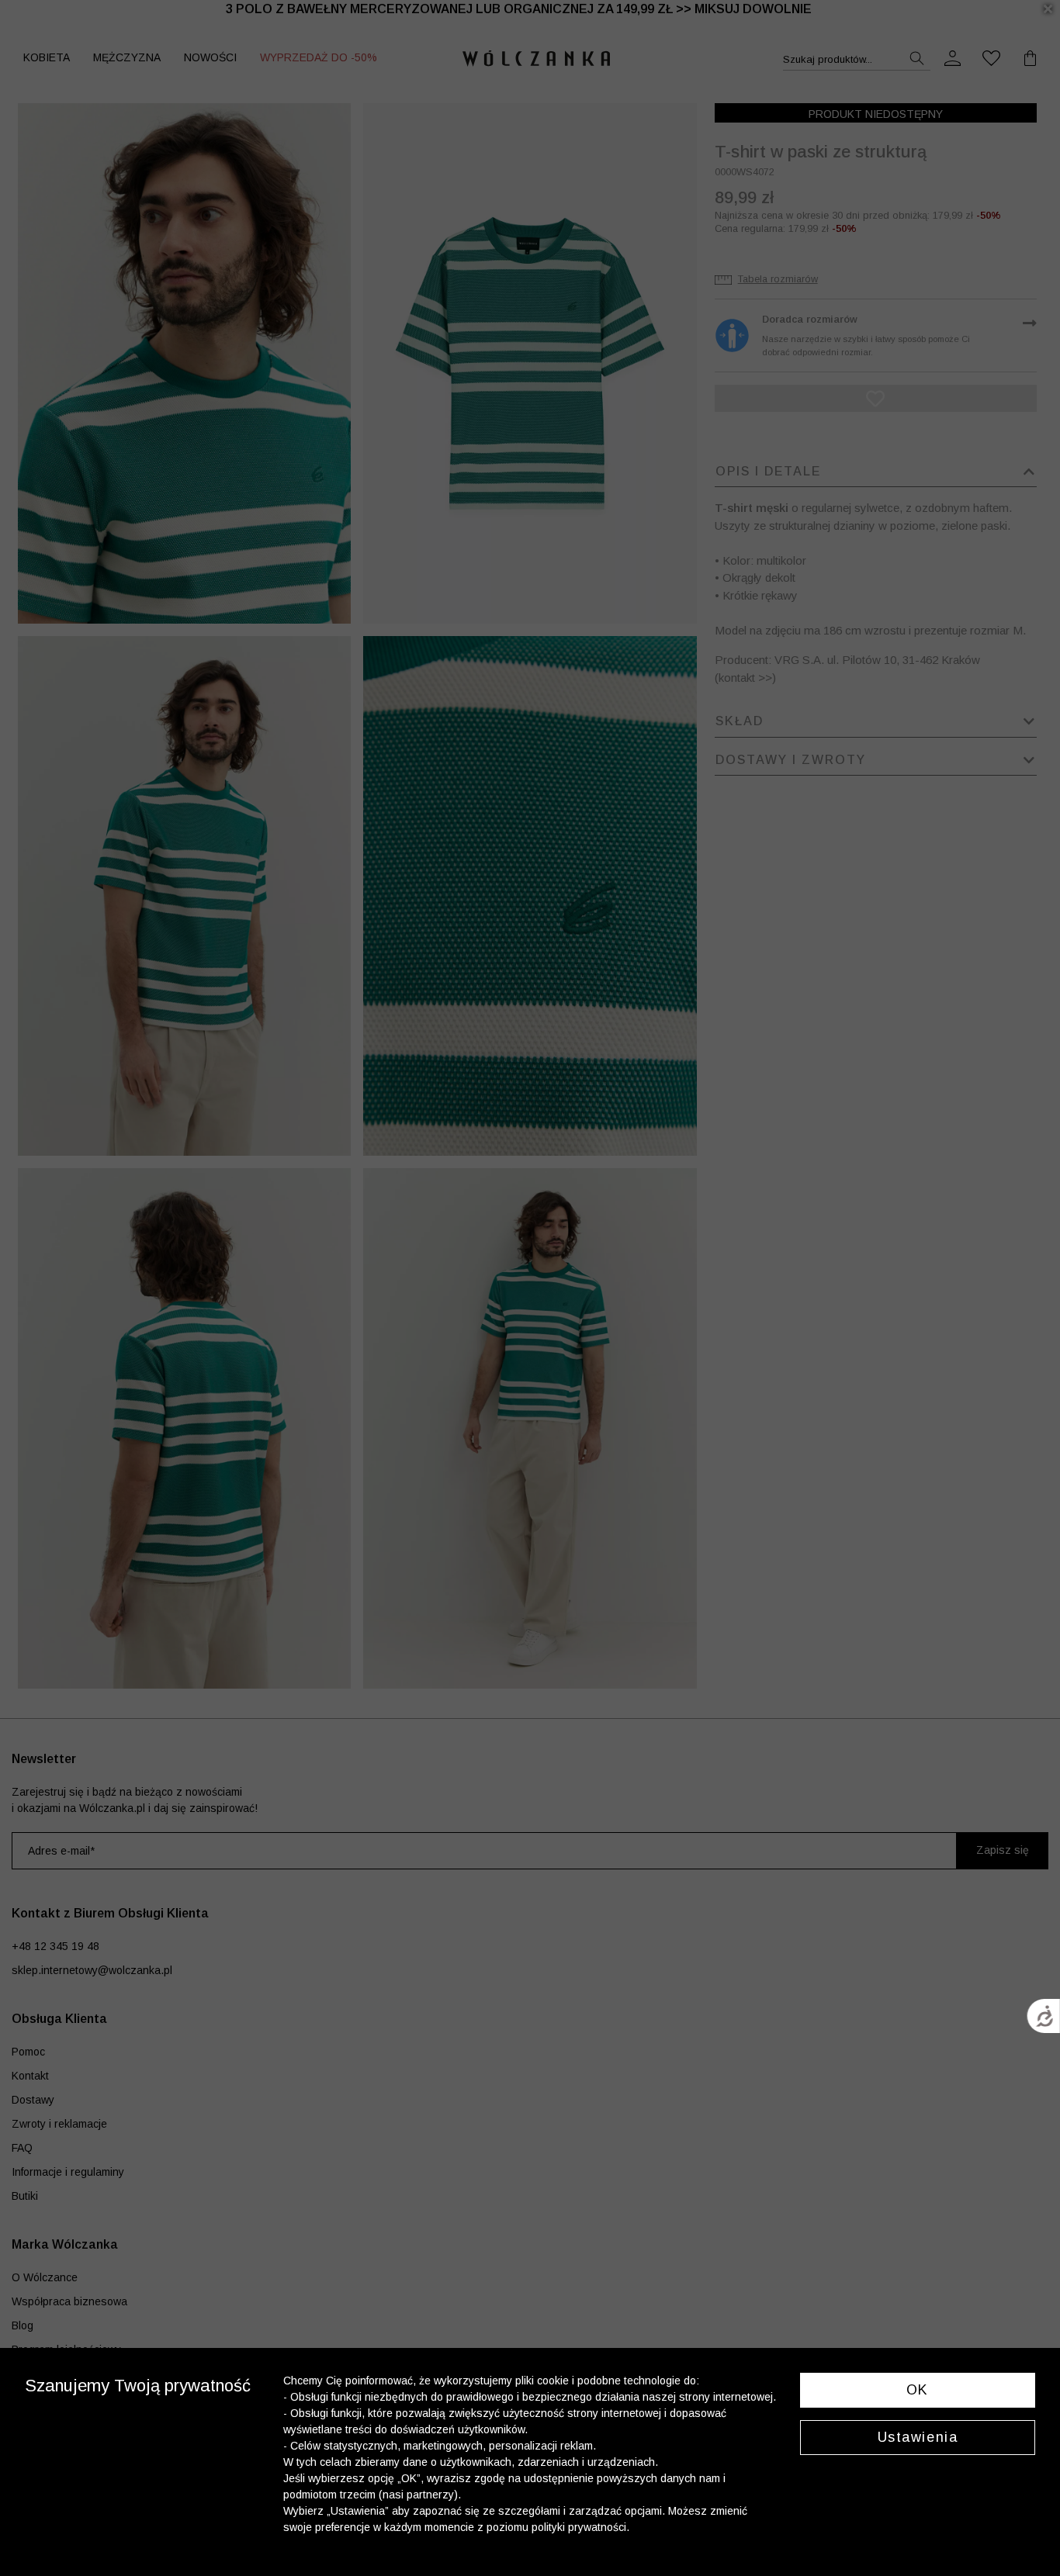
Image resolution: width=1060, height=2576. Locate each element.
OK (918, 2390)
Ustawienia (918, 2437)
